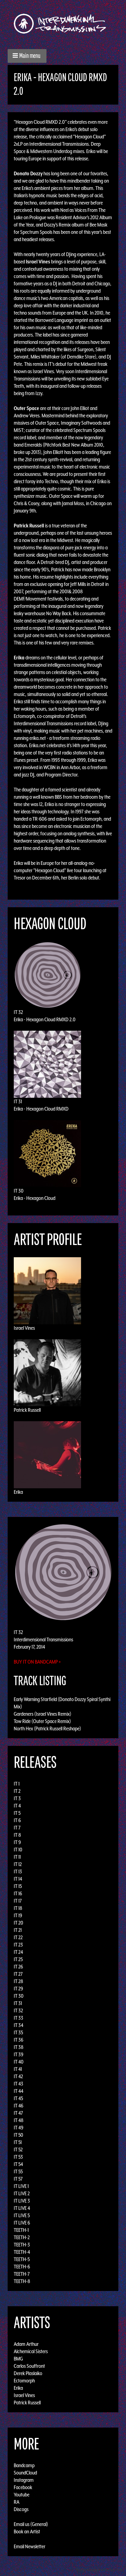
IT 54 (18, 2164)
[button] (27, 56)
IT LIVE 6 (22, 2223)
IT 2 (17, 1791)
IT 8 (17, 1835)
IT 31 (18, 1101)
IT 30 (19, 1191)
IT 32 (18, 1012)
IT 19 (18, 1915)
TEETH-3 (22, 2245)
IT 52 (18, 2150)
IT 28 (19, 1981)
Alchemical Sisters (31, 2351)
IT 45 (18, 2098)
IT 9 (17, 1842)
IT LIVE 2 (22, 2193)
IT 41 (18, 2069)
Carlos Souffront (29, 2366)
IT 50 (19, 2135)
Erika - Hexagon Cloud (35, 1198)
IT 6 (17, 1820)
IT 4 (17, 1806)
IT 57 (18, 2179)
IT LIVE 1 (21, 2186)
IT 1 (17, 1784)
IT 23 (18, 1945)
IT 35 (18, 2032)
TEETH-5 (22, 2259)
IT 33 (19, 2018)
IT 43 (19, 2084)
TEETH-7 (22, 2274)
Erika (18, 1492)
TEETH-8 (22, 2281)
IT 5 (17, 1813)
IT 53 (18, 2157)
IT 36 (19, 2040)
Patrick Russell (27, 1410)
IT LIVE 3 (22, 2201)
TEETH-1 (21, 2230)
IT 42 (18, 2076)
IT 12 (18, 1864)
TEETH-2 (22, 2237)
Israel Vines (24, 1328)
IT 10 (18, 1850)
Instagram (24, 2480)
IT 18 (18, 1908)
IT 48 (19, 2120)
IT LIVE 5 (22, 2215)
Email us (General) (31, 2524)
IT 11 (17, 1857)
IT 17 (18, 1901)
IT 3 (17, 1798)
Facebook (23, 2487)
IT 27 (18, 1974)
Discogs (21, 2509)
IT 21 (18, 1930)
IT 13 (18, 1871)
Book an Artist (27, 2531)
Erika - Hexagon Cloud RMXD (41, 1109)
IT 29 (18, 1989)
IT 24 (18, 1952)
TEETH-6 (22, 2267)
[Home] (63, 24)
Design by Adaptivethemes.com (99, 2570)
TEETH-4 (22, 2252)
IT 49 (19, 2128)
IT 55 (18, 2171)
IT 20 (19, 1923)
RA (17, 2502)
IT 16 (18, 1893)
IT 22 (18, 1937)
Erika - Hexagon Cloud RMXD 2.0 (45, 1019)
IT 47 (18, 2113)
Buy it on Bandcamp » (37, 1662)
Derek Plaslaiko (28, 2373)
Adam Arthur (26, 2344)
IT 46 (19, 2106)
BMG (18, 2359)
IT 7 (17, 1828)
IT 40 (19, 2062)
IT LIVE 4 (22, 2208)
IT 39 (19, 2054)
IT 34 (19, 2025)
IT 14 (18, 1879)
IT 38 (19, 2047)
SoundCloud (25, 2473)
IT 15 (18, 1886)
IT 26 (18, 1967)
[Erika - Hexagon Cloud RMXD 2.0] (63, 1572)
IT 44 (19, 2091)
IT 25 (18, 1959)
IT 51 (18, 2142)
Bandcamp (24, 2465)
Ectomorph (24, 2381)
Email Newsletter (30, 2546)
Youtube (22, 2495)
